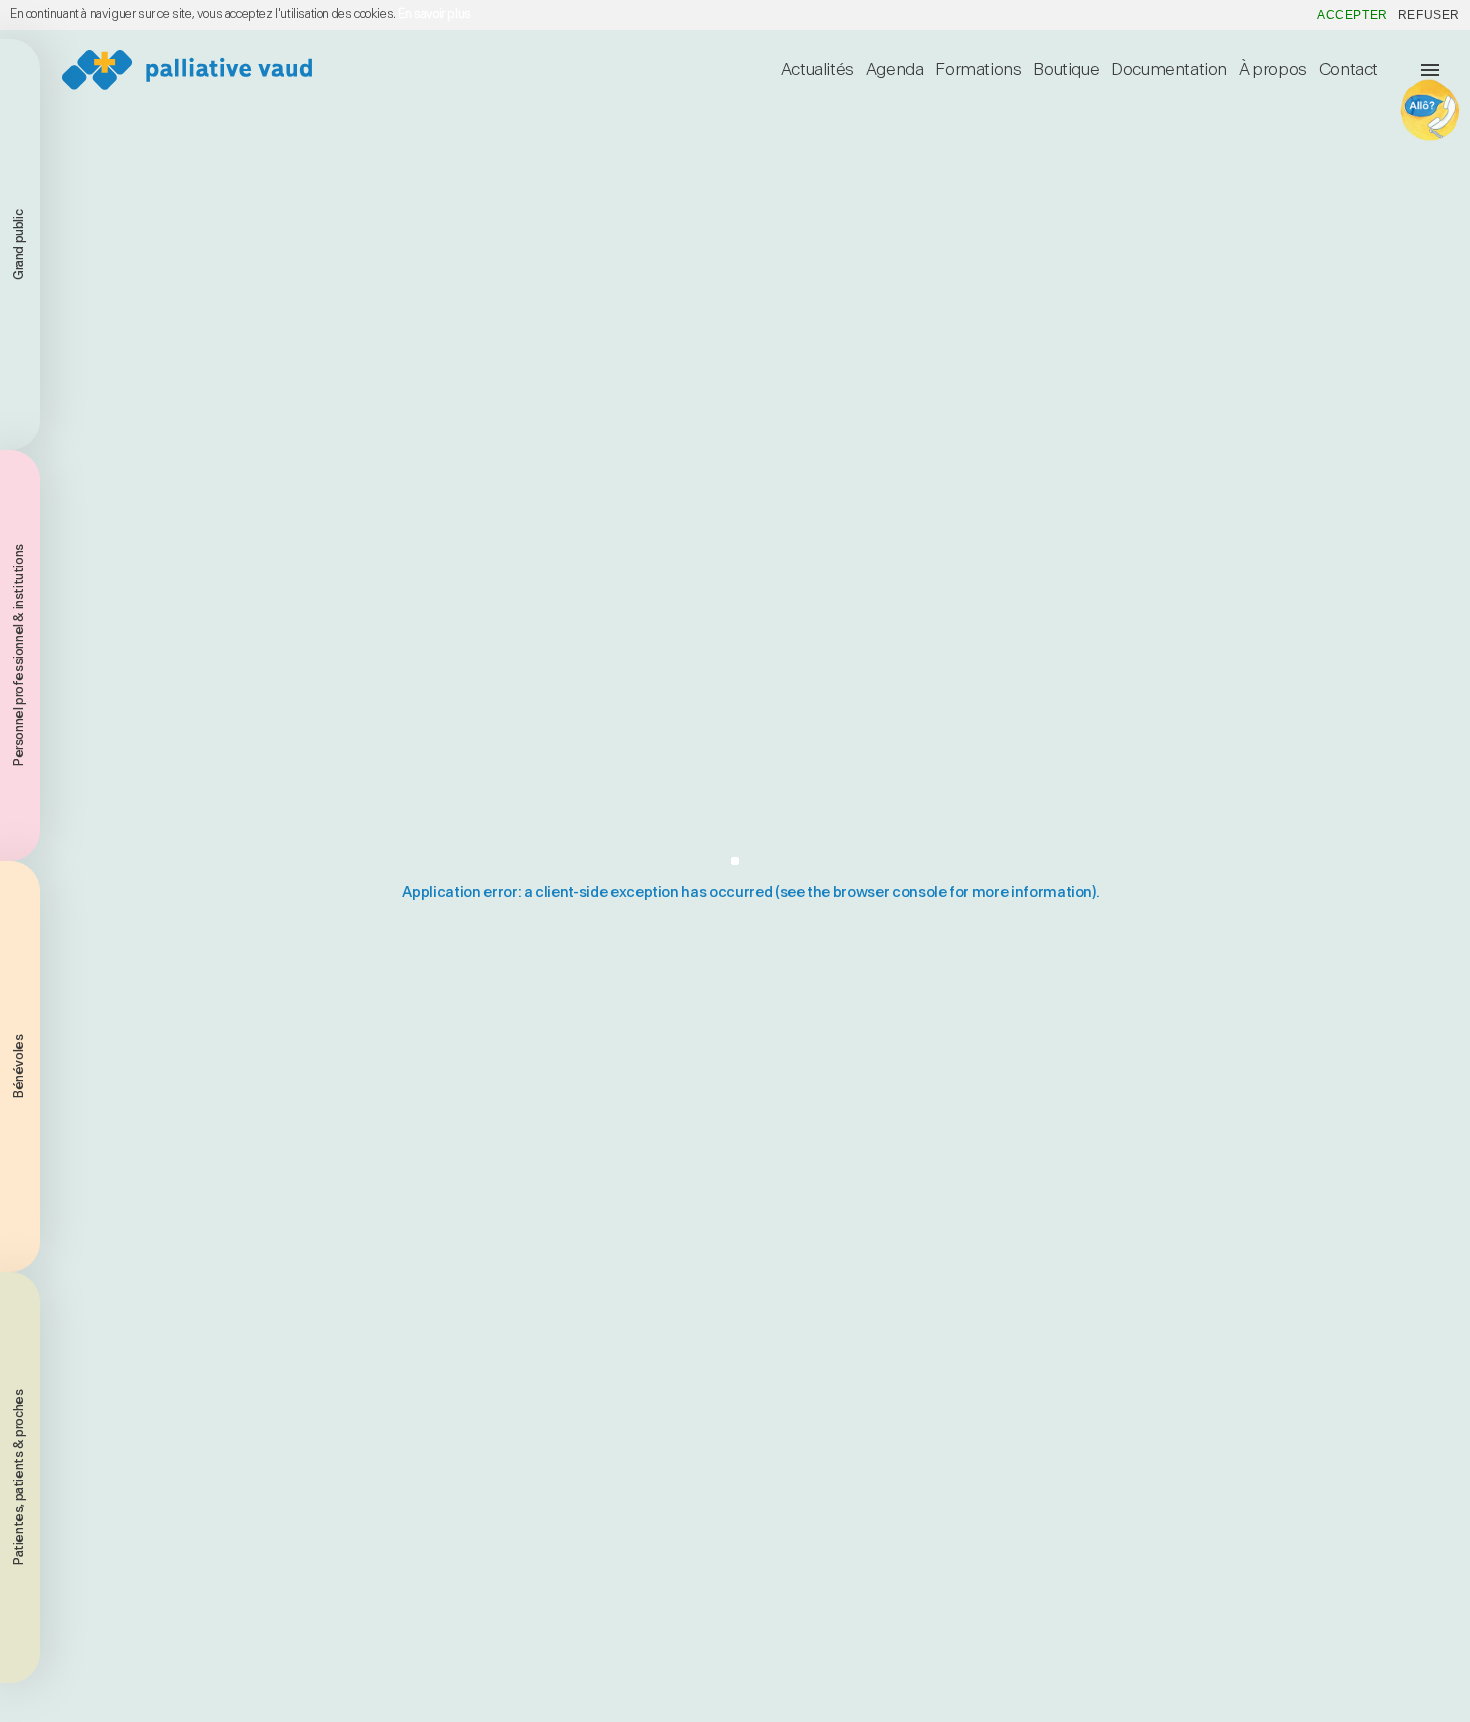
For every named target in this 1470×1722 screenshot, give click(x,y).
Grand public (19, 244)
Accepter (1352, 15)
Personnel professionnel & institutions (19, 656)
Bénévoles (19, 1066)
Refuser (1429, 15)
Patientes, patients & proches (19, 1477)
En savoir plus (434, 14)
